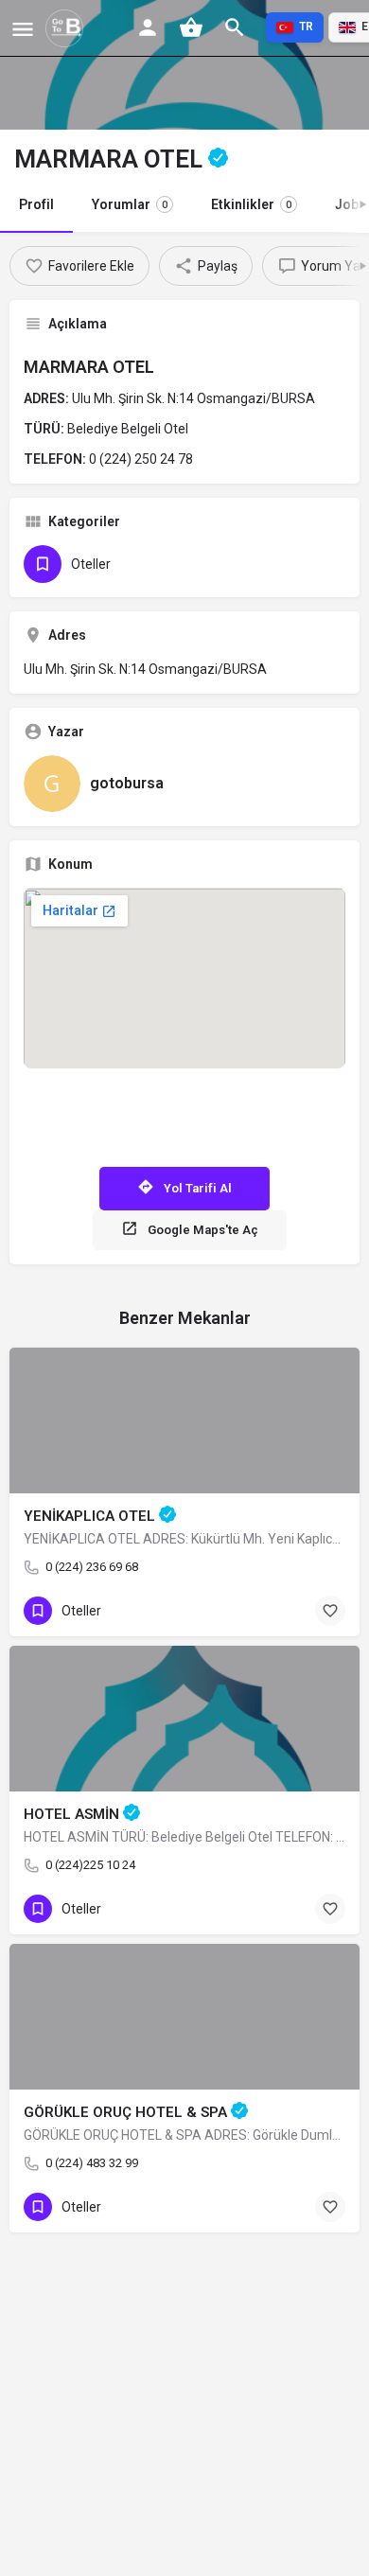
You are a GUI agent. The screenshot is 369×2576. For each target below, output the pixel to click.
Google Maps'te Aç (203, 1230)
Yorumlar (130, 204)
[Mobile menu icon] (23, 29)
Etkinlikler (251, 204)
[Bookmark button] (330, 1611)
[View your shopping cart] (191, 27)
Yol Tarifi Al (198, 1188)
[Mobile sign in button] (148, 27)
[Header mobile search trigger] (235, 27)
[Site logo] (67, 28)
